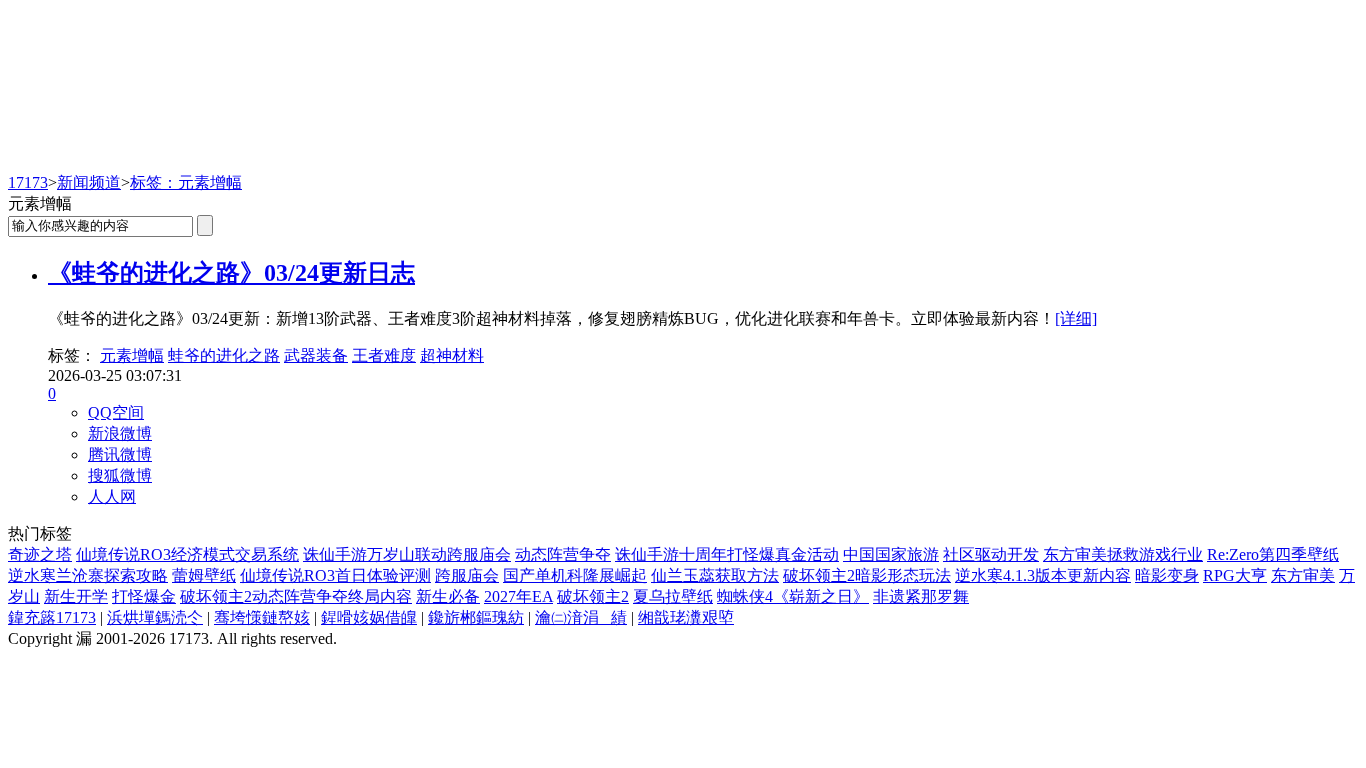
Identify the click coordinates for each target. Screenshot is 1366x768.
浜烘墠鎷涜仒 (155, 617)
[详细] (1076, 318)
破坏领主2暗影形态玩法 (867, 575)
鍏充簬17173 (52, 617)
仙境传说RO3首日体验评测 (335, 575)
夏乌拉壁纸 (673, 596)
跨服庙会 (467, 575)
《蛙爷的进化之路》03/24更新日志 (231, 273)
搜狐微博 (120, 475)
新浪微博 (120, 433)
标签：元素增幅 (186, 182)
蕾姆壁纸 (204, 575)
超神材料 (452, 355)
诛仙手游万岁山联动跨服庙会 (407, 554)
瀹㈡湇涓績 (581, 617)
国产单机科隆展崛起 (575, 575)
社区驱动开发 (991, 554)
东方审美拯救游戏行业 (1123, 554)
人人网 (112, 496)
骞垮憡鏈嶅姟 (262, 617)
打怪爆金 (144, 596)
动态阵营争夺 (563, 554)
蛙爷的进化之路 (224, 355)
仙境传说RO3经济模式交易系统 (187, 554)
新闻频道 (89, 182)
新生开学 (76, 596)
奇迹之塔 (40, 554)
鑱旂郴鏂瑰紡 (476, 617)
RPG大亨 (1235, 575)
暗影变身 (1167, 575)
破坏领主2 (593, 596)
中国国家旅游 (891, 554)
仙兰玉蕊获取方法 (715, 575)
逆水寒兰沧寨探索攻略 (88, 575)
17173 (28, 182)
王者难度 (384, 355)
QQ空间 (116, 412)
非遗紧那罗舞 (921, 596)
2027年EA (518, 596)
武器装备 (316, 355)
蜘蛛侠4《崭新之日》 (793, 596)
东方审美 (1303, 575)
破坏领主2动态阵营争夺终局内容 (296, 596)
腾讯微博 (120, 454)
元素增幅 (132, 355)
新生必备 (448, 596)
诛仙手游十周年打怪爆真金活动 (727, 554)
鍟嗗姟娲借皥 (369, 617)
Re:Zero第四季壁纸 (1273, 554)
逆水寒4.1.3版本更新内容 (1043, 575)
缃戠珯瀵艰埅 (686, 617)
